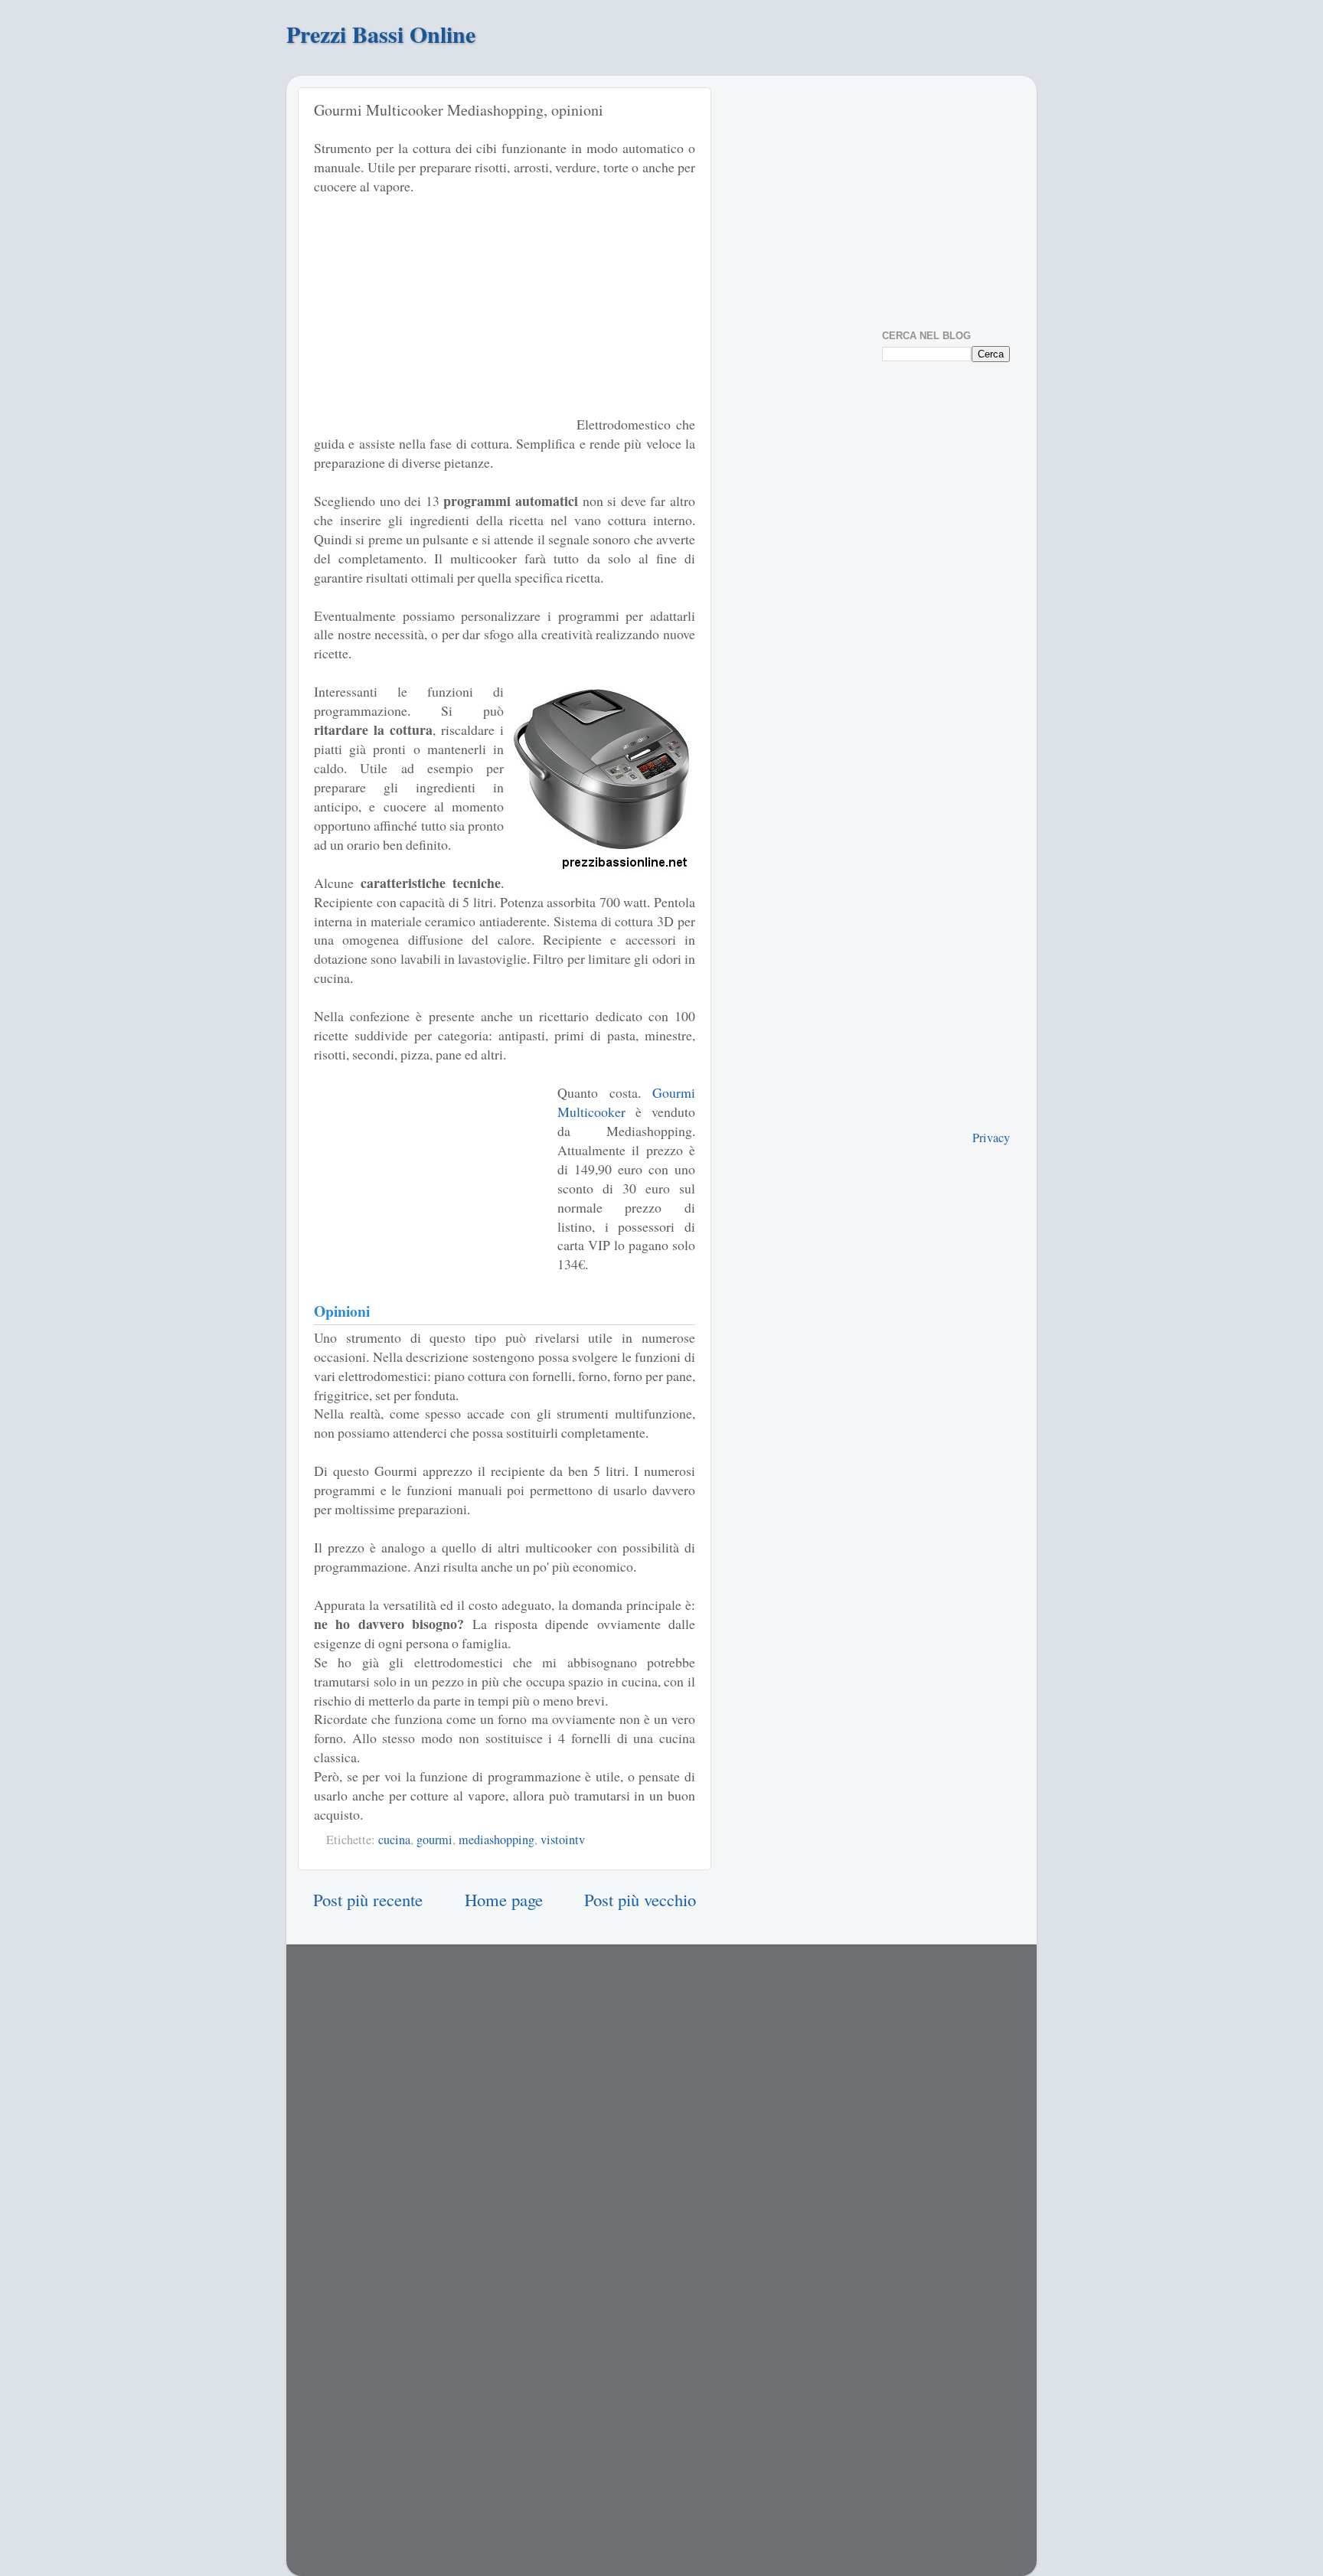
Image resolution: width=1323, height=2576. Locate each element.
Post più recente (368, 1899)
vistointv (563, 1840)
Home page (504, 1899)
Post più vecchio (640, 1899)
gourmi (434, 1840)
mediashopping (497, 1840)
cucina (394, 1840)
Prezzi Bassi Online (381, 34)
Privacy (991, 1138)
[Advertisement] (443, 322)
